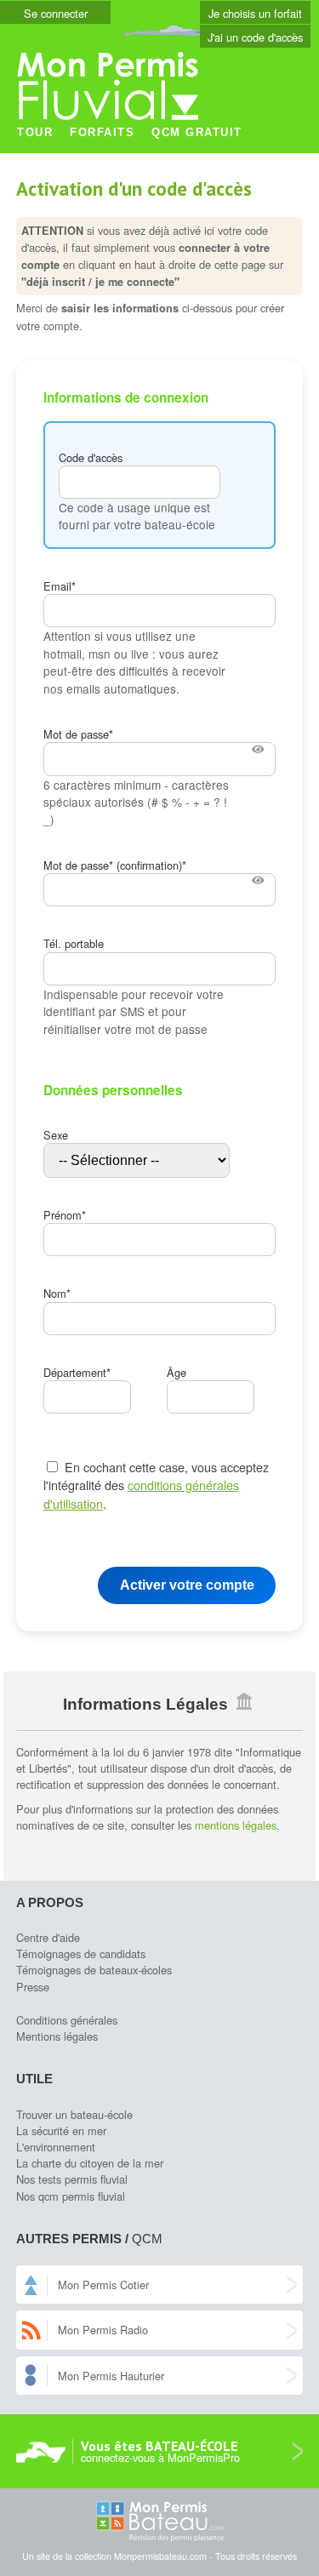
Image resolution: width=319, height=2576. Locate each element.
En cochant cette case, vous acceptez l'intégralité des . (156, 1485)
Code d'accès (91, 457)
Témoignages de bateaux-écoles (94, 1970)
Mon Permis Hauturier (111, 2376)
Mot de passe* (78, 734)
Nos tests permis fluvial (72, 2179)
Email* (60, 586)
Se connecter (56, 13)
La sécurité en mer (61, 2130)
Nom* (57, 1293)
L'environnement (56, 2147)
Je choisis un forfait (255, 13)
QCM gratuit (197, 132)
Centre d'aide (48, 1937)
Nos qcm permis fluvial (71, 2196)
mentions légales (236, 1825)
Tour (35, 132)
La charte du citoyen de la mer (90, 2163)
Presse (33, 1987)
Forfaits (102, 132)
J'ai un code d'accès (255, 37)
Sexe (56, 1135)
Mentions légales (57, 2036)
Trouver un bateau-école (74, 2114)
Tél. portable (74, 943)
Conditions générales (67, 2020)
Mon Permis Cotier (103, 2285)
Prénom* (65, 1215)
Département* (77, 1372)
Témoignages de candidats (81, 1953)
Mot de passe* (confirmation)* (115, 865)
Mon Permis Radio (103, 2330)
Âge (177, 1372)
